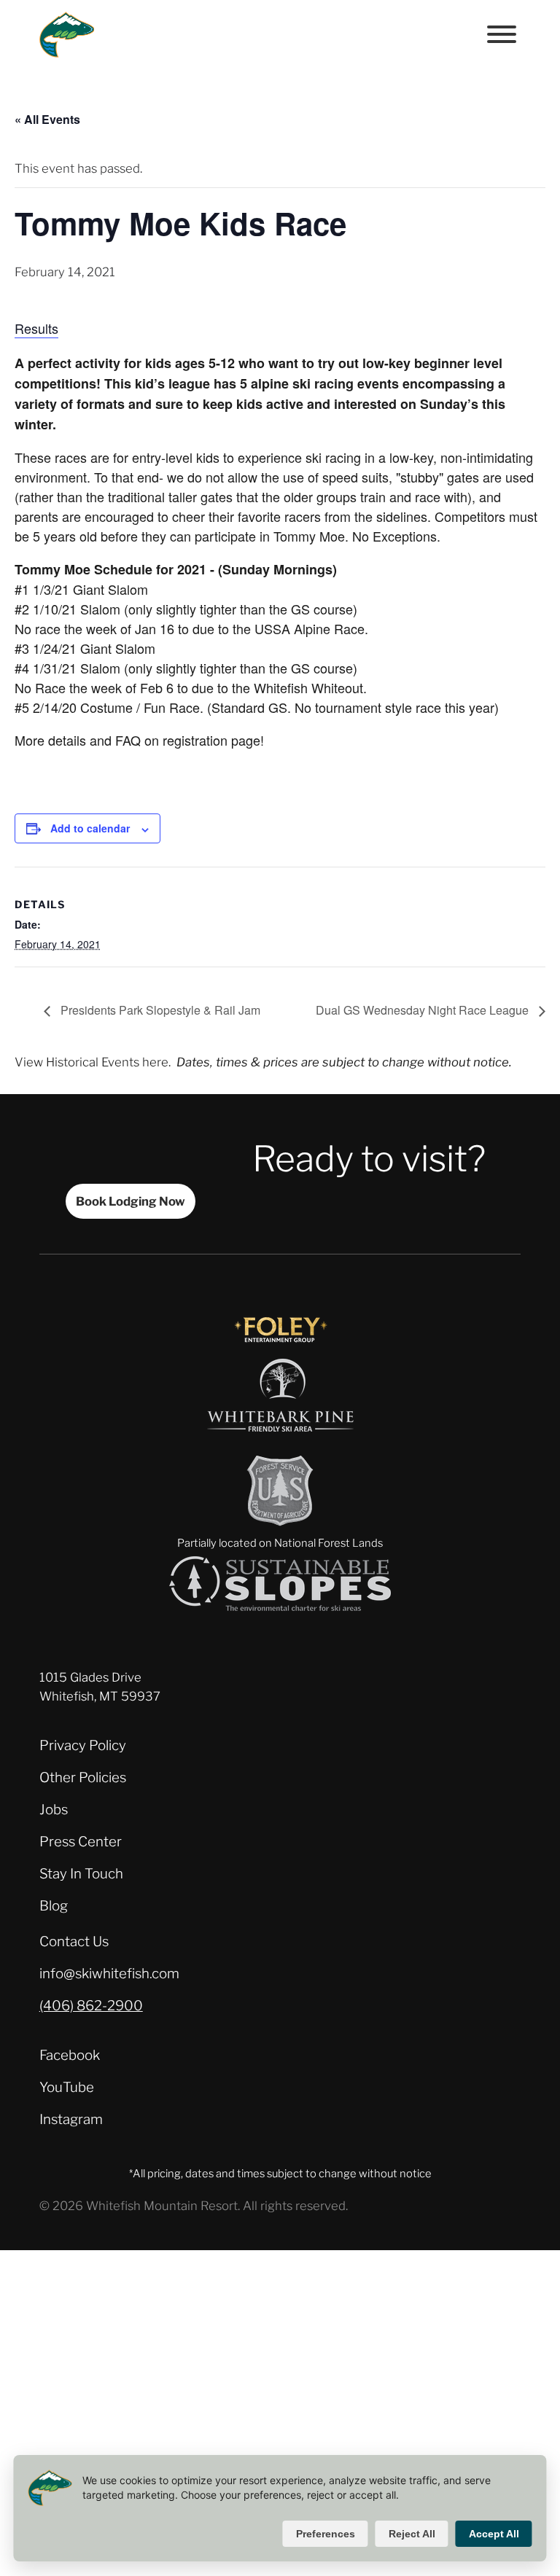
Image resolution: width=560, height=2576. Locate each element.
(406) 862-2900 (91, 2006)
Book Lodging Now (131, 1201)
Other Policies (83, 1777)
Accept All (494, 2534)
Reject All (412, 2534)
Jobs (54, 1810)
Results (36, 328)
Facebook (70, 2055)
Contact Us (74, 1941)
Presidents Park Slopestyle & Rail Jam (159, 1010)
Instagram (71, 2119)
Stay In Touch (81, 1874)
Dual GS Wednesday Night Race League (424, 1010)
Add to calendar (90, 828)
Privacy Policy (83, 1745)
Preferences (326, 2534)
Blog (54, 1906)
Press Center (81, 1842)
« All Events (47, 119)
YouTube (67, 2087)
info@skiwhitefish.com (109, 1974)
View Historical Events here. (93, 1062)
